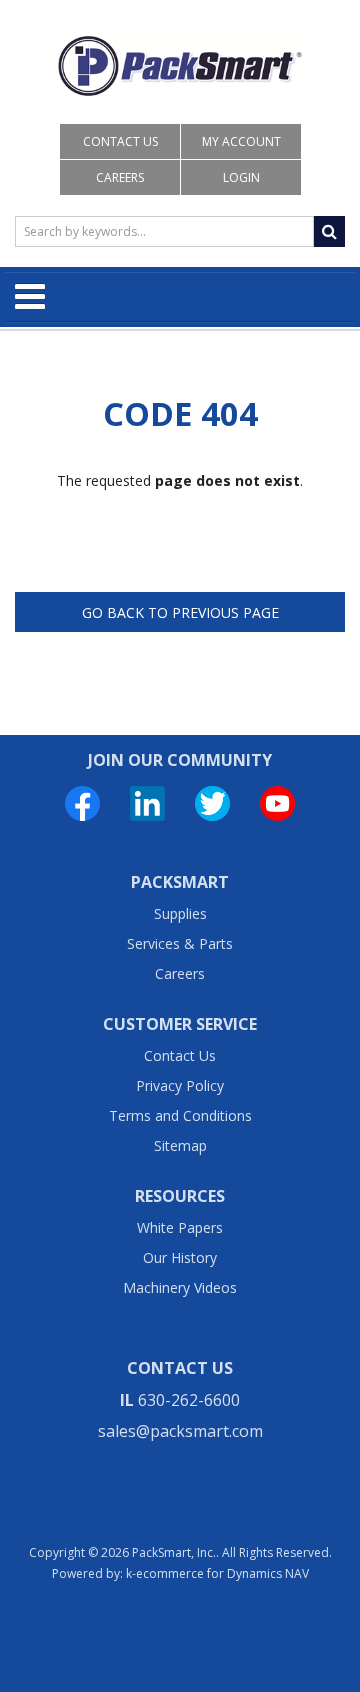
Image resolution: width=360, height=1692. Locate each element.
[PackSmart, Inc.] (180, 66)
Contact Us (120, 141)
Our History (180, 1257)
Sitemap (180, 1145)
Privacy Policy (180, 1085)
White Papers (180, 1227)
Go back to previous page (180, 612)
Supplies (180, 913)
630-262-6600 (189, 1400)
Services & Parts (180, 943)
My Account (241, 141)
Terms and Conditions (180, 1115)
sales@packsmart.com (180, 1431)
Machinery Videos (180, 1287)
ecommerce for (222, 1573)
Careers (120, 177)
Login (241, 177)
